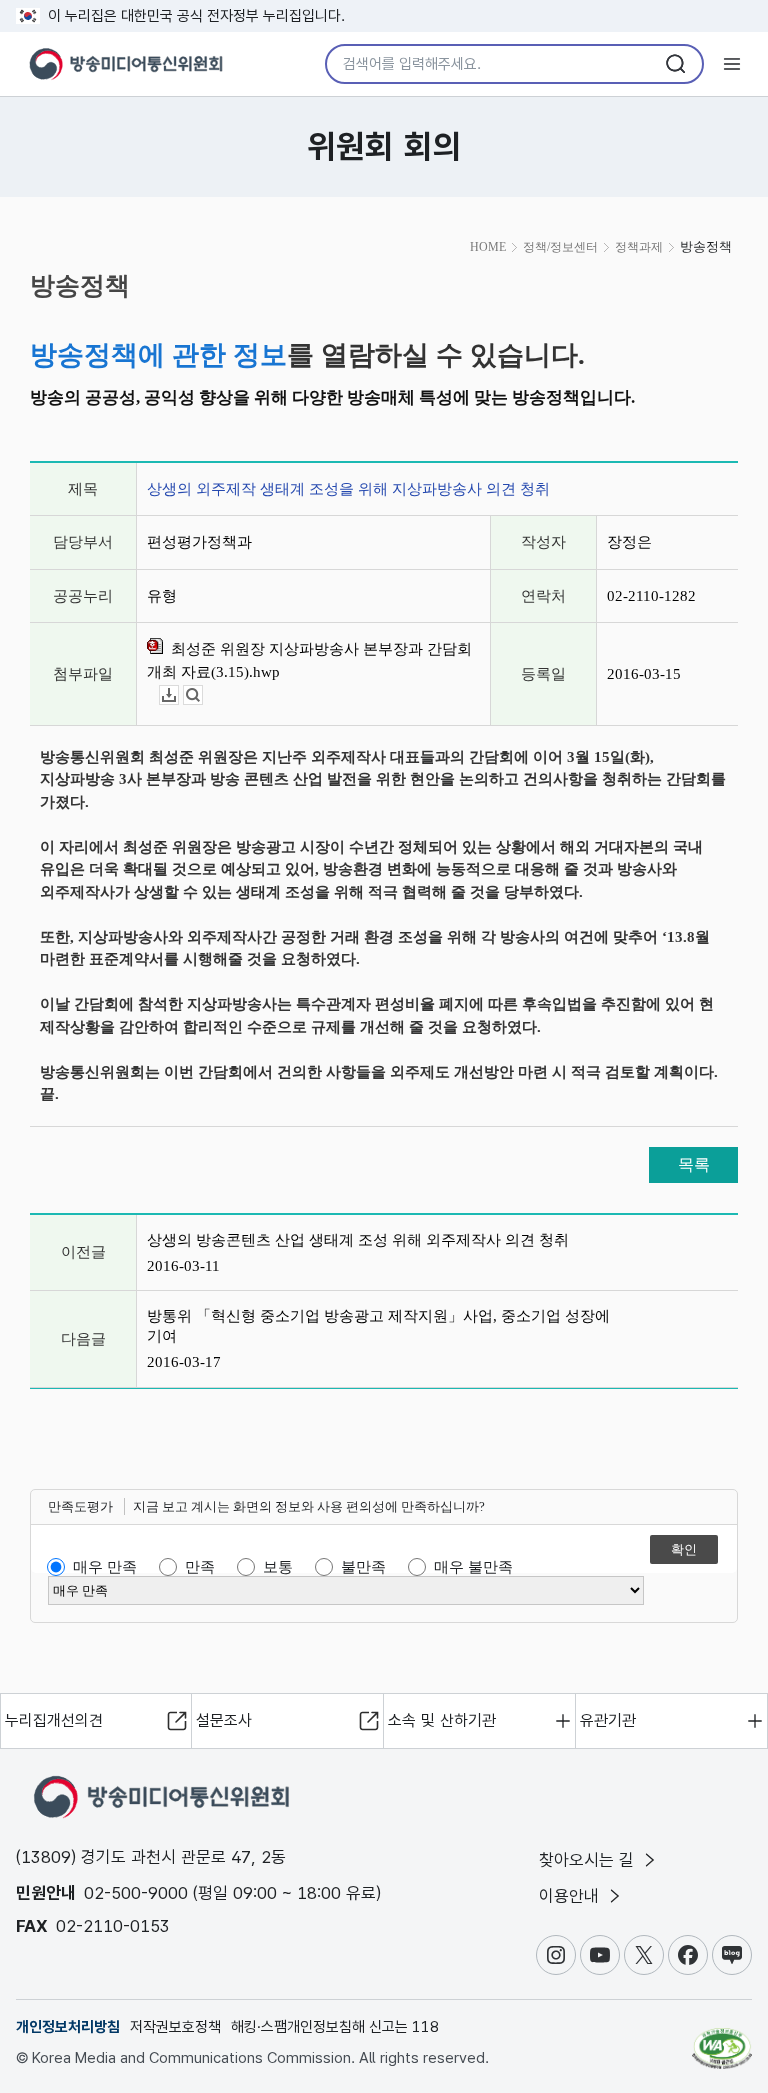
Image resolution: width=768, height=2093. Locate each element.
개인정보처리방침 (68, 2027)
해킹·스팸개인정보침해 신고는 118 (335, 2027)
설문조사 (224, 1720)
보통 (278, 1567)
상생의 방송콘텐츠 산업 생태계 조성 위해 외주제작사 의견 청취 (358, 1240)
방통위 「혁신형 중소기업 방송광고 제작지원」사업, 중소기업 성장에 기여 (378, 1326)
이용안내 (571, 1896)
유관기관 (608, 1720)
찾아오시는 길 (589, 1860)
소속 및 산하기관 (442, 1720)
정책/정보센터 (560, 247)
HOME (488, 247)
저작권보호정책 (175, 2027)
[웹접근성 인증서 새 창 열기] (722, 2040)
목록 (694, 1164)
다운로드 (178, 695)
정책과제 (639, 247)
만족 (200, 1567)
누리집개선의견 (54, 1720)
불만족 (363, 1567)
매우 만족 (105, 1567)
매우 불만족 (473, 1567)
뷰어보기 (202, 695)
